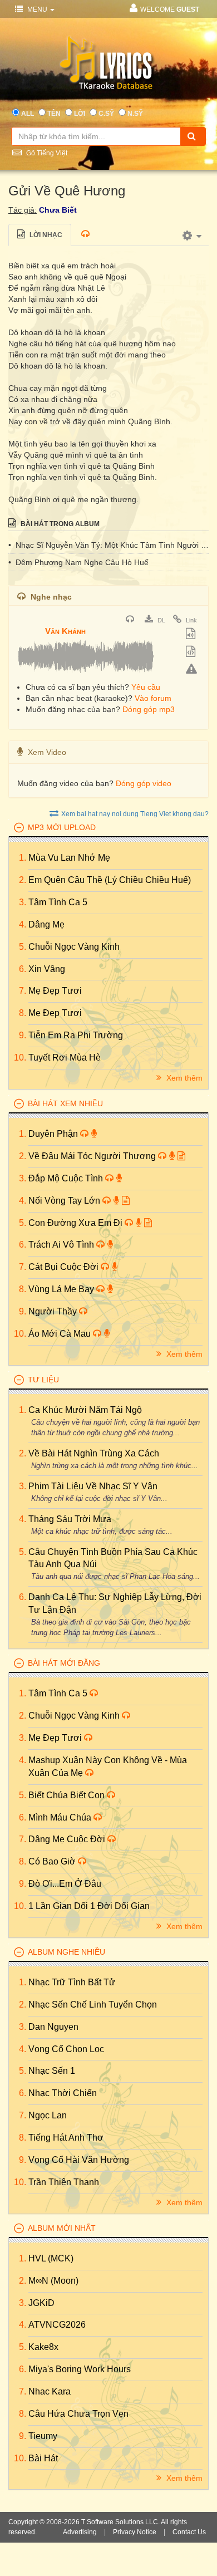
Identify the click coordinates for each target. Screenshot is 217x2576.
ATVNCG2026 (57, 2325)
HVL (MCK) (51, 2258)
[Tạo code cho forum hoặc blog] (192, 652)
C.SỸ (106, 114)
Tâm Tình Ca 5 (58, 902)
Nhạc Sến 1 (52, 2071)
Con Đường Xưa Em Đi (77, 1223)
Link (191, 620)
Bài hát (43, 2458)
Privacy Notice (135, 2532)
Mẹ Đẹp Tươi (55, 991)
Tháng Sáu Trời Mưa (70, 1519)
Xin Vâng (47, 969)
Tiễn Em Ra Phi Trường (76, 1035)
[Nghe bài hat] (131, 620)
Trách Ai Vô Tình (62, 1245)
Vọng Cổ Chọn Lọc (66, 2049)
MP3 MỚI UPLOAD (62, 827)
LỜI (80, 114)
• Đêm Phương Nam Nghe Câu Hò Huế (78, 562)
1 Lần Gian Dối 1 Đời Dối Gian (89, 1906)
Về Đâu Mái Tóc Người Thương (93, 1156)
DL (161, 620)
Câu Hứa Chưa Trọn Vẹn (78, 2414)
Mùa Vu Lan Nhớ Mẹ (69, 858)
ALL (28, 114)
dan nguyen (53, 2027)
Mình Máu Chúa (61, 1817)
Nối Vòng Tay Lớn (65, 1201)
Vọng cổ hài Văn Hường (79, 2160)
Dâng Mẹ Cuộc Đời (68, 1839)
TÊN (54, 114)
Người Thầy (54, 1311)
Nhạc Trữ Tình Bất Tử (72, 1982)
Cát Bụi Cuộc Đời (65, 1267)
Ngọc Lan (48, 2115)
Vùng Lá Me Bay (62, 1289)
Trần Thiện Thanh (64, 2182)
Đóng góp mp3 (149, 709)
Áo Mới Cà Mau (61, 1334)
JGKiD (41, 2303)
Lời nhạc (45, 235)
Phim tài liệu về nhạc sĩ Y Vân (93, 1486)
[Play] (28, 624)
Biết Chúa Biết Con (68, 1795)
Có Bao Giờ (53, 1861)
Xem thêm (183, 1078)
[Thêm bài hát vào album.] (192, 635)
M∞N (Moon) (53, 2281)
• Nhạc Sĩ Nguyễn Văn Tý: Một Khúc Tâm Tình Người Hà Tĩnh (108, 545)
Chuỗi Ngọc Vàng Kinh (74, 947)
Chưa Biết (58, 210)
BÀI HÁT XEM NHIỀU (65, 1103)
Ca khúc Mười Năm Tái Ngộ (85, 1410)
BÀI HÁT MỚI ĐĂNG (64, 1663)
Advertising (80, 2532)
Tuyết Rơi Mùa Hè (65, 1058)
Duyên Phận (54, 1134)
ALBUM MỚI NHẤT (62, 2228)
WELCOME (170, 9)
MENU (37, 9)
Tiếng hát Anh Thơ (66, 2138)
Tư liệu (43, 1380)
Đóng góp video (144, 783)
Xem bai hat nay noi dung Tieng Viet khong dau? (135, 814)
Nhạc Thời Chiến (63, 2093)
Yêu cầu (146, 687)
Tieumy (43, 2436)
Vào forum (153, 698)
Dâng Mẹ (46, 924)
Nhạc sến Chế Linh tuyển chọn (93, 2005)
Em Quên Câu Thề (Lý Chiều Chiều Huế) (110, 880)
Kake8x (43, 2347)
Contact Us (189, 2532)
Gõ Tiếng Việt (46, 153)
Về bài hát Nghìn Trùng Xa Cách (94, 1453)
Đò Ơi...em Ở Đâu (65, 1884)
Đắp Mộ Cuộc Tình (67, 1178)
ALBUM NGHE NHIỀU (66, 1952)
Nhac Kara (50, 2391)
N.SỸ (135, 114)
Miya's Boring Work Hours (80, 2369)
